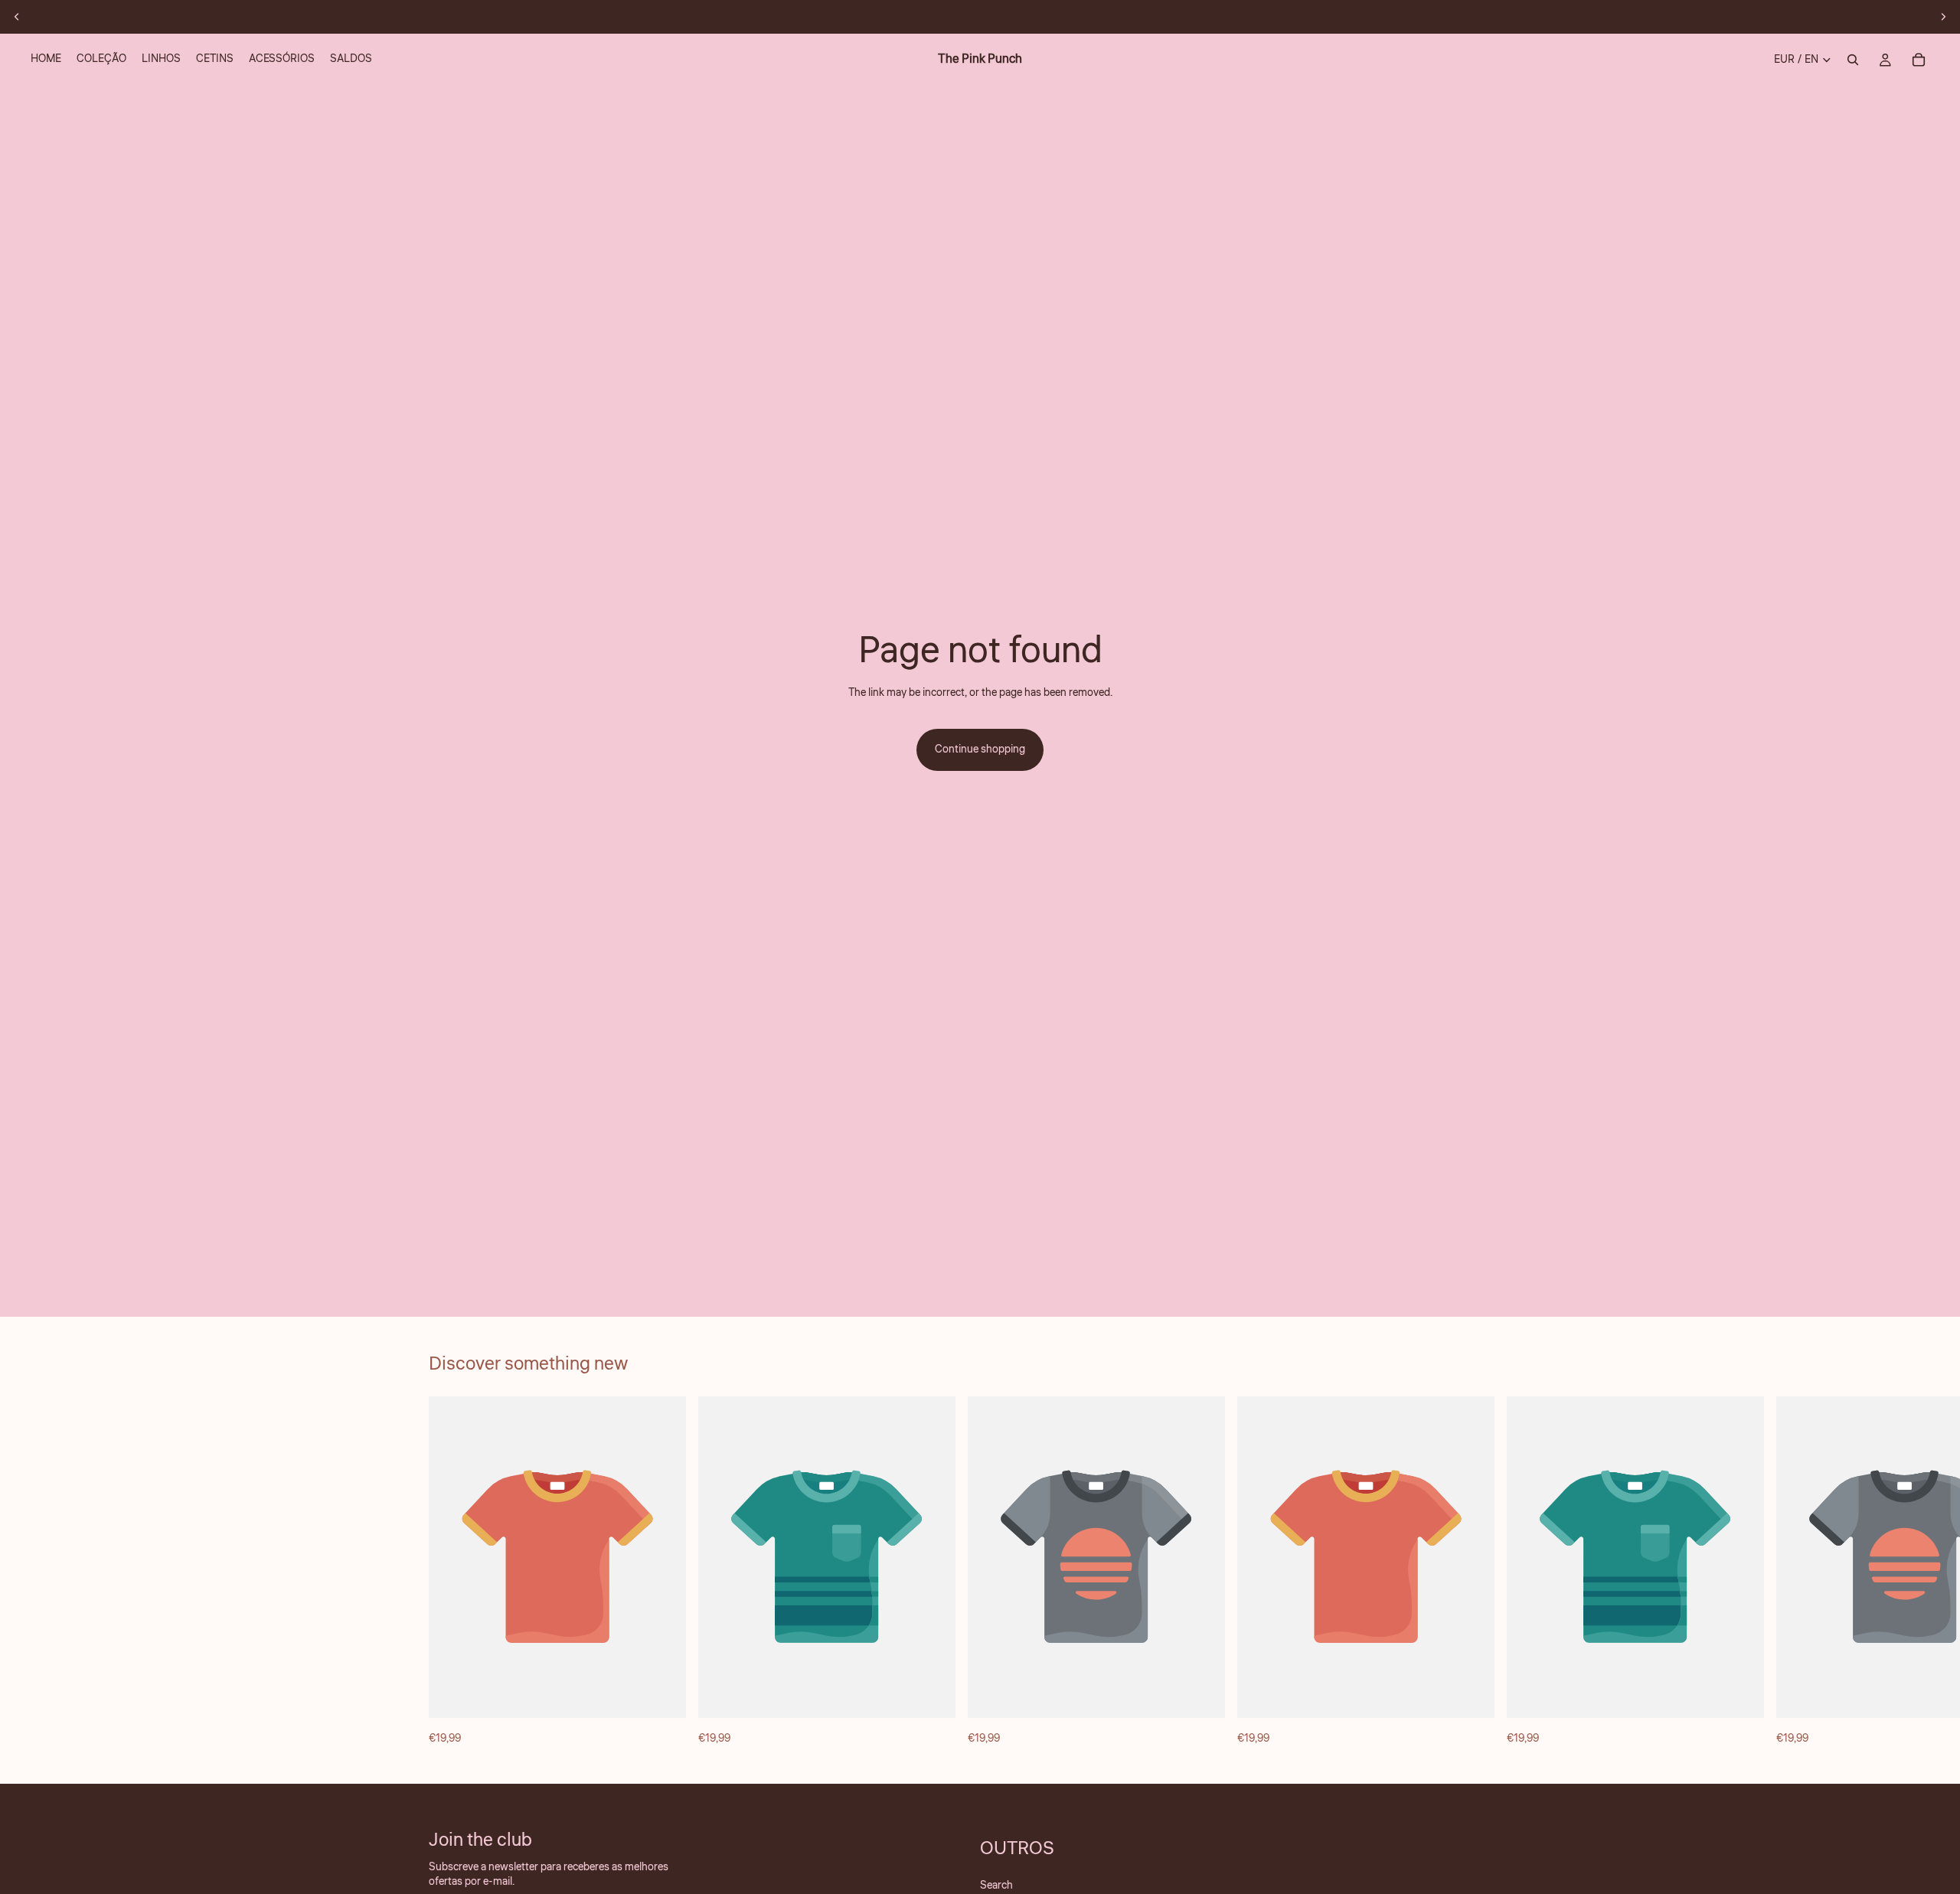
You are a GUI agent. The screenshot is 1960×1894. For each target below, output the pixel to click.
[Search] (1853, 60)
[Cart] (1919, 60)
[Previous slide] (17, 17)
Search (996, 1886)
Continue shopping (980, 749)
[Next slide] (1943, 17)
